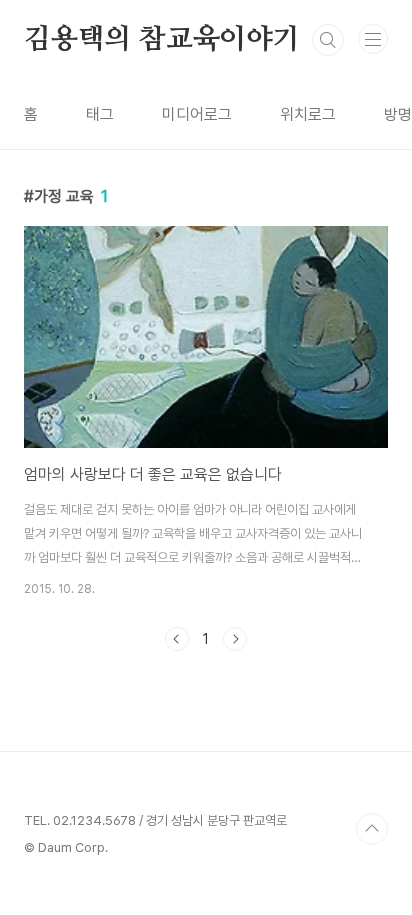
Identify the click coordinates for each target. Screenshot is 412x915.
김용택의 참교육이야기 (162, 40)
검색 (328, 40)
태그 (100, 114)
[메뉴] (373, 39)
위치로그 (308, 114)
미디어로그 (197, 114)
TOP (372, 829)
